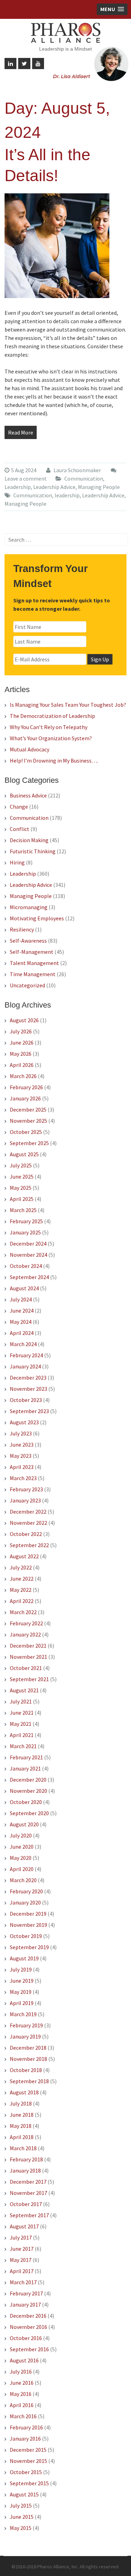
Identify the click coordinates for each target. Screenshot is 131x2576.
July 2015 (21, 2506)
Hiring (17, 862)
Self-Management (32, 952)
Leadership (18, 487)
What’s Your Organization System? (51, 738)
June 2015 (22, 2517)
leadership (67, 495)
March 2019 (23, 2014)
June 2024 (22, 1311)
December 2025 (28, 1109)
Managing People (99, 487)
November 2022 (28, 1523)
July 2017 (21, 2237)
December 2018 (28, 2048)
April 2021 (22, 1735)
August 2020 (24, 1824)
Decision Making (29, 840)
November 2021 (28, 1657)
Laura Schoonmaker (77, 470)
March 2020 (23, 1880)
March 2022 (23, 1612)
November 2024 (28, 1255)
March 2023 (23, 1478)
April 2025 (22, 1199)
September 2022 (29, 1545)
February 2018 (26, 2159)
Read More (21, 432)
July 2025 (21, 1165)
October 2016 (26, 2338)
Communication (84, 478)
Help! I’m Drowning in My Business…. (54, 760)
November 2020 (28, 1791)
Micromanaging (29, 907)
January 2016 (25, 2438)
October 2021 (26, 1668)
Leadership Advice (54, 487)
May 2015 (21, 2528)
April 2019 (22, 2003)
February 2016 (26, 2427)
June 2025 (22, 1176)
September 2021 (29, 1679)
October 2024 (26, 1266)
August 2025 (24, 1154)
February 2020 (26, 1891)
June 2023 (22, 1445)
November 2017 (28, 2193)
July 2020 (21, 1835)
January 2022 (25, 1634)
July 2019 (21, 1969)
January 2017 (25, 2304)
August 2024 (24, 1288)
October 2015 (26, 2472)
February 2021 (26, 1757)
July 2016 (21, 2371)
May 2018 (21, 2126)
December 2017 (28, 2182)
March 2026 (23, 1076)
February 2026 (26, 1087)
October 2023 (26, 1400)
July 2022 (21, 1567)
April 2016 (22, 2405)
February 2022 (26, 1623)
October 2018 (26, 2070)
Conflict (20, 829)
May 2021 (21, 1724)
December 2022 (28, 1512)
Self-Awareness (28, 941)
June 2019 (22, 1981)
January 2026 (25, 1098)
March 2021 (23, 1746)
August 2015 (24, 2494)
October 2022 (26, 1534)
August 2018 (24, 2092)
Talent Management (34, 963)
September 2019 (29, 1947)
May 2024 (21, 1322)
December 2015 (28, 2450)
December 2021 (28, 1646)
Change (19, 807)
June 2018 (22, 2115)
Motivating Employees (37, 918)
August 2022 (24, 1556)
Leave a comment (26, 478)
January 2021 (25, 1768)
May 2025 (21, 1188)
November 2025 (28, 1121)
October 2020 (26, 1802)
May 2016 (21, 2394)
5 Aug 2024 (24, 470)
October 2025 (26, 1132)
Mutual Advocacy (30, 749)
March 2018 (23, 2148)
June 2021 (22, 1713)
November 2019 (28, 1925)
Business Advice (28, 795)
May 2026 (21, 1054)
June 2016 (22, 2383)
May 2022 (21, 1590)
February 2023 (26, 1489)
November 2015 (28, 2461)
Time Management (33, 974)
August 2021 (24, 1690)
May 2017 (21, 2260)
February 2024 (26, 1355)
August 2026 (24, 1020)
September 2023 (29, 1411)
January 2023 (25, 1500)
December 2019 (28, 1914)
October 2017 (26, 2204)
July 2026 (21, 1031)
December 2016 (28, 2316)
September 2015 (29, 2483)
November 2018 (28, 2059)
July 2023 (21, 1433)
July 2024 (21, 1299)
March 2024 (23, 1344)
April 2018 (22, 2137)
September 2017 (29, 2215)
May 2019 (21, 1992)
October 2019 (26, 1936)
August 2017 (24, 2226)
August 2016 (24, 2360)
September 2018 (29, 2081)
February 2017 (26, 2293)
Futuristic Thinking (33, 851)
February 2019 (26, 2025)
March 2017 (23, 2282)
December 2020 (28, 1780)
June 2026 (22, 1042)
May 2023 (21, 1456)
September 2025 (29, 1143)
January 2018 (25, 2170)
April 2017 (22, 2271)
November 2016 (28, 2327)
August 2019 (24, 1958)
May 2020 (21, 1858)
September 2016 (29, 2349)
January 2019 (25, 2036)
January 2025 (25, 1232)
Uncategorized (27, 985)
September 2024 (29, 1277)
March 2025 (23, 1210)
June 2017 (22, 2249)
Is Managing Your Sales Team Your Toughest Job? (68, 705)
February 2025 (26, 1221)
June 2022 (22, 1579)
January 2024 (25, 1366)
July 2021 (21, 1701)
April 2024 (22, 1333)
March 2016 (23, 2416)
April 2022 (22, 1601)
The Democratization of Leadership (52, 716)
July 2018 (21, 2103)
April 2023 (22, 1467)
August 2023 (24, 1422)
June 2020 (22, 1847)
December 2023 (28, 1378)
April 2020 (22, 1869)
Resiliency (22, 929)
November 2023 (28, 1389)
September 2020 (29, 1813)
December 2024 (28, 1244)
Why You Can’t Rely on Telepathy (49, 727)
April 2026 (22, 1065)
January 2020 (25, 1902)
